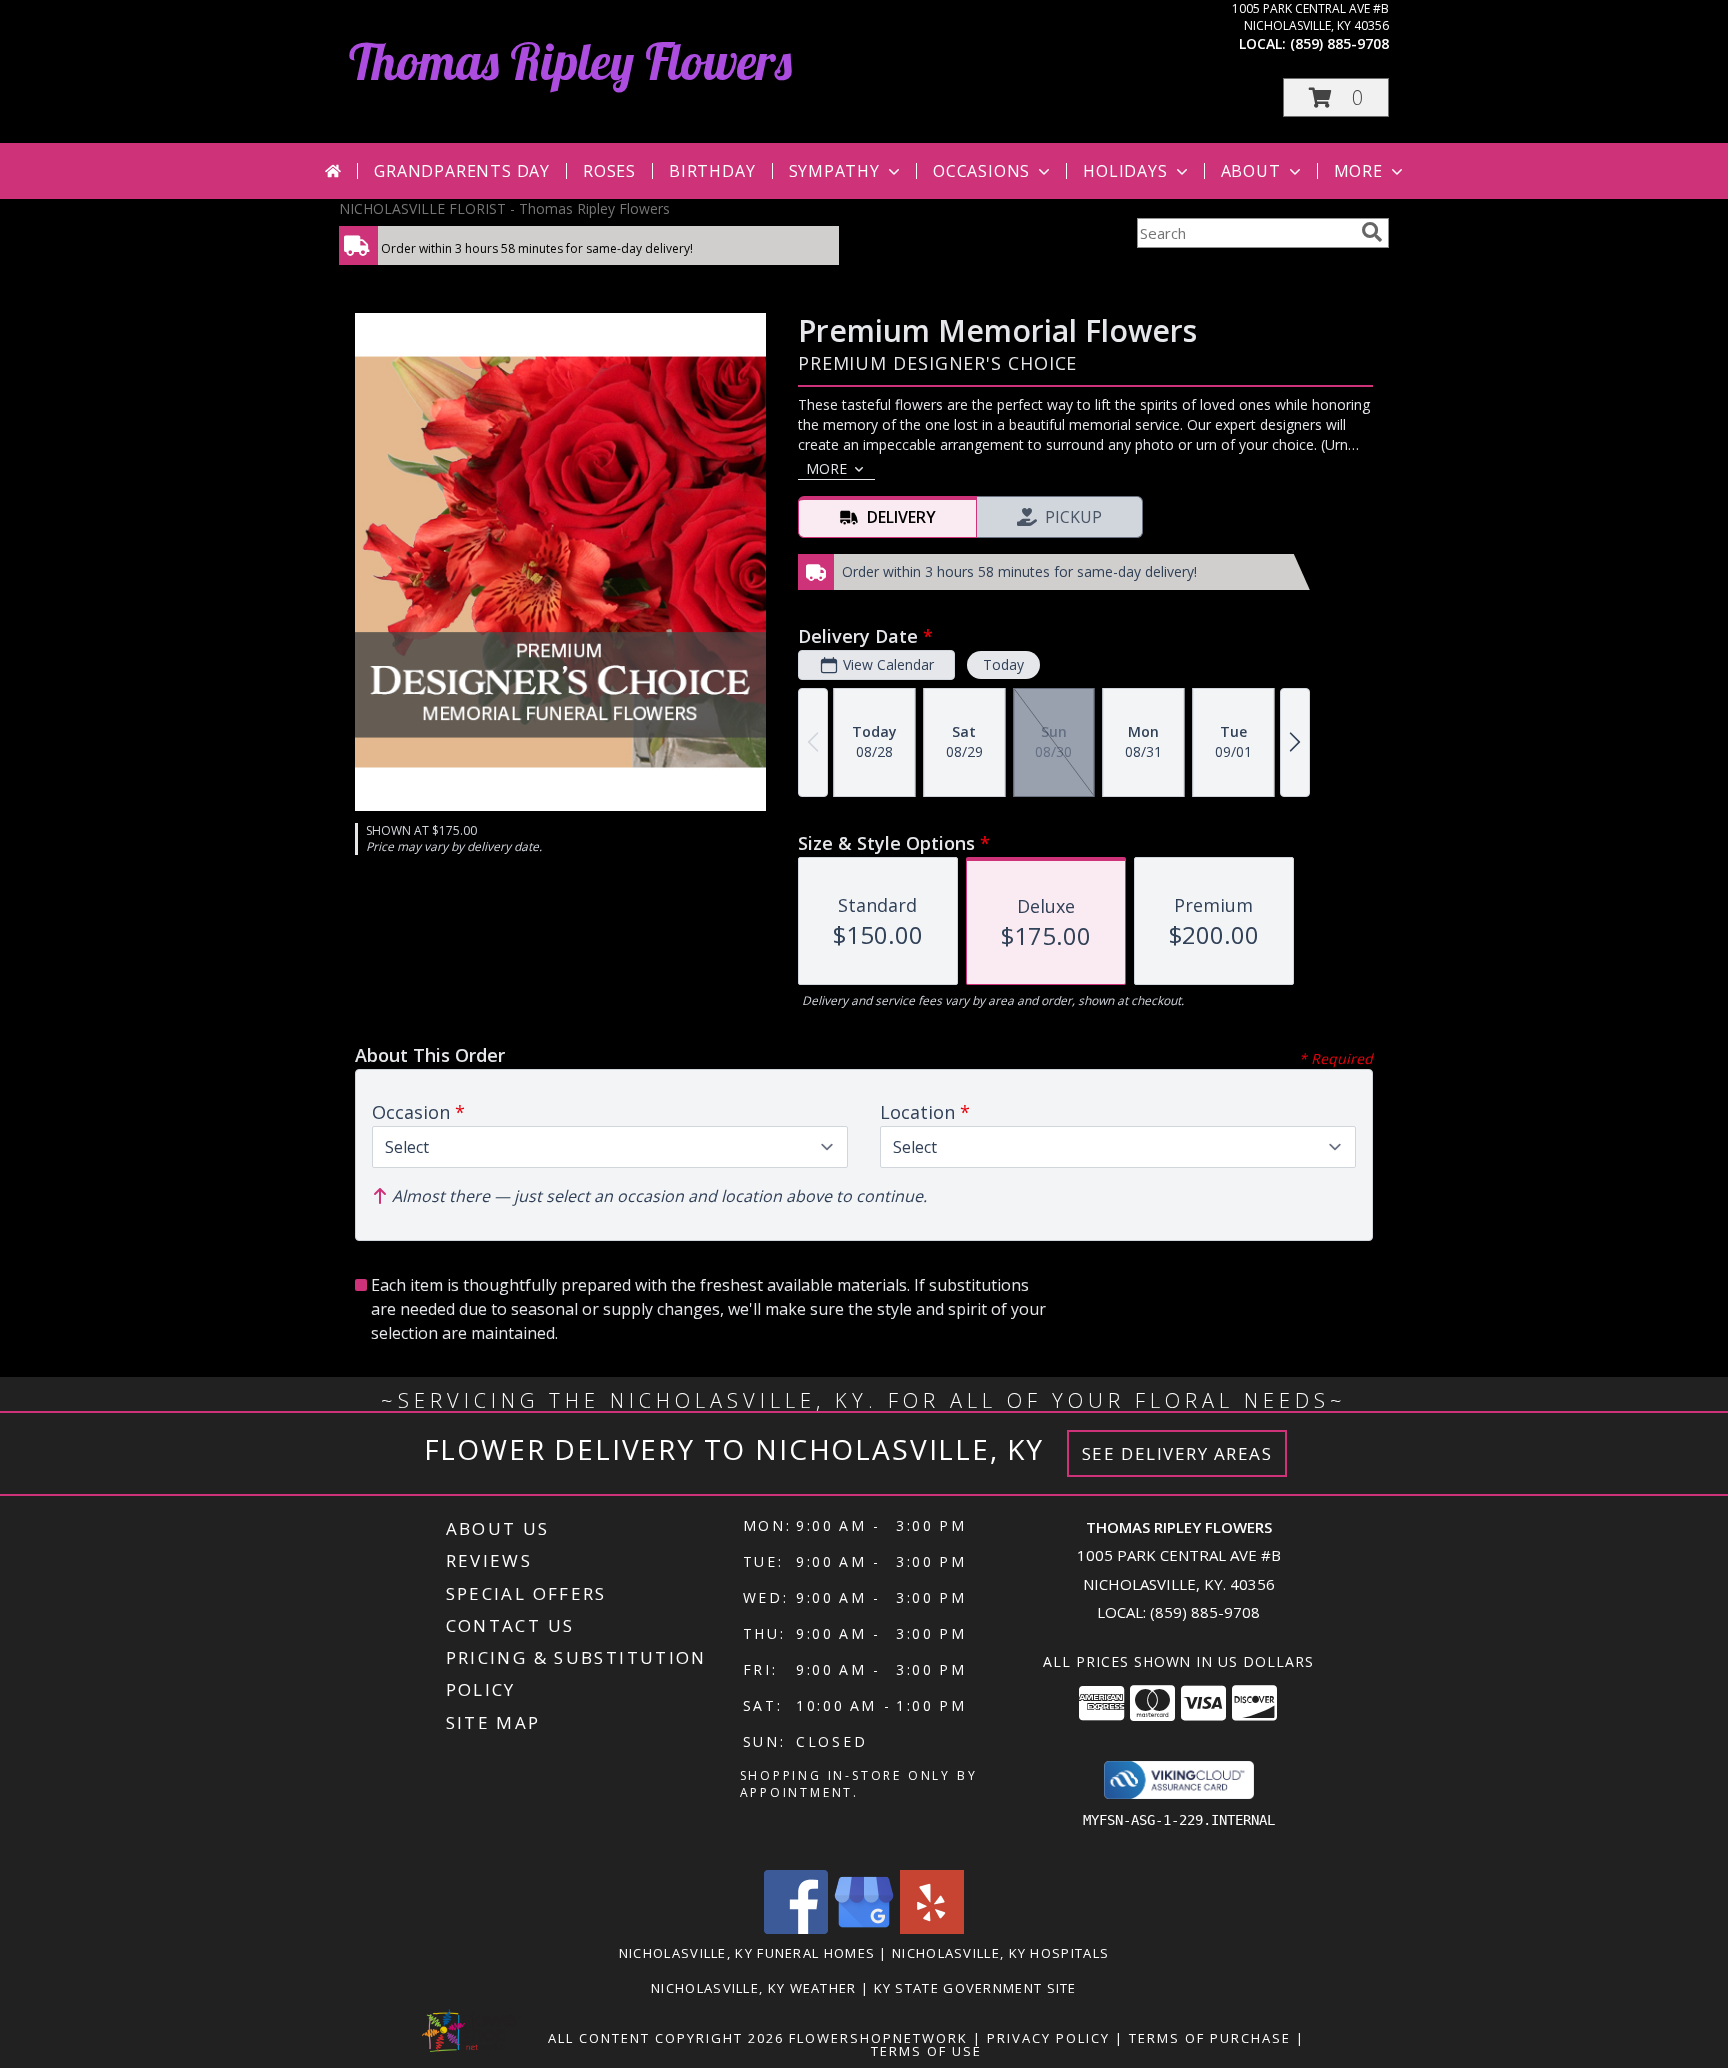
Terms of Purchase (1210, 2038)
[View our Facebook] (796, 1928)
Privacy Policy (1048, 2038)
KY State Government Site (975, 1988)
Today (1003, 664)
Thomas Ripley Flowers (570, 61)
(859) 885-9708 (1339, 43)
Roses (609, 171)
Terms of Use (926, 2051)
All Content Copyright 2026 (666, 2038)
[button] (1336, 97)
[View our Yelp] (932, 1928)
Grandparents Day (462, 171)
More (1358, 171)
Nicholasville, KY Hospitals (1000, 1953)
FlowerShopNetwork (878, 2038)
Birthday (712, 171)
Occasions (981, 171)
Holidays (1125, 171)
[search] (1372, 232)
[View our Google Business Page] (864, 1928)
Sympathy (834, 171)
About (1251, 171)
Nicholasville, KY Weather (754, 1988)
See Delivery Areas (1177, 1453)
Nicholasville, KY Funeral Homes (747, 1953)
